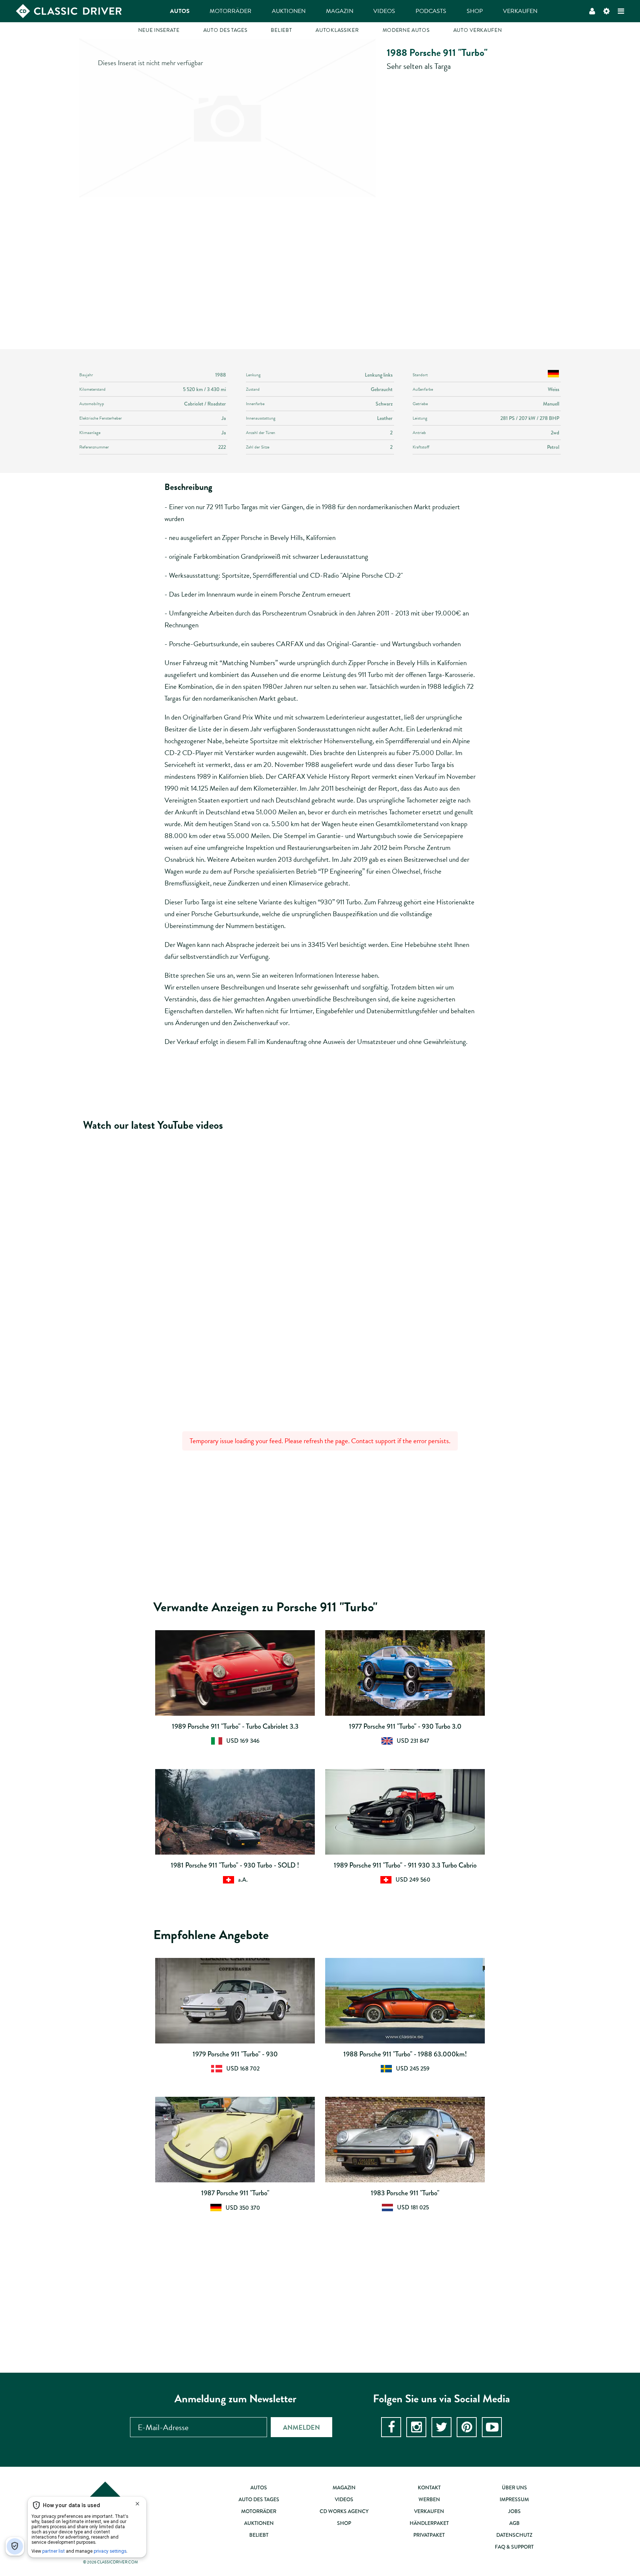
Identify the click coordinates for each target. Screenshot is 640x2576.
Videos (384, 11)
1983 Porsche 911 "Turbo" (405, 2193)
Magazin (340, 11)
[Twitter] (441, 2427)
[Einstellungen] (606, 11)
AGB (514, 2523)
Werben (429, 2499)
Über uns (514, 2487)
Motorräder (231, 11)
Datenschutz (514, 2535)
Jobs (514, 2511)
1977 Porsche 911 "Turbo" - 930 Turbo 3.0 (405, 1726)
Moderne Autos (406, 30)
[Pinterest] (467, 2427)
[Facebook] (391, 2427)
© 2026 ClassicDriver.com (110, 2562)
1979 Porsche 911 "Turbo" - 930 (235, 2054)
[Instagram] (416, 2427)
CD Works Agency (344, 2511)
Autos (180, 11)
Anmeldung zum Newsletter (235, 2399)
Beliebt (281, 30)
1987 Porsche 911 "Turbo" (235, 2193)
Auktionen (289, 11)
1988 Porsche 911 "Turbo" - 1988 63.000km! (405, 2054)
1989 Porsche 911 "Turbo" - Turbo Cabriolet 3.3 (235, 1726)
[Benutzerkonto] (592, 11)
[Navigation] (621, 11)
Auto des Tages (225, 30)
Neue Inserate (159, 30)
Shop (475, 11)
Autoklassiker (337, 30)
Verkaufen (520, 11)
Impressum (514, 2499)
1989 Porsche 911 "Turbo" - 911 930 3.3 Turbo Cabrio (405, 1865)
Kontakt (429, 2487)
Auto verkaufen (478, 30)
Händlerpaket (429, 2523)
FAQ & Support (514, 2547)
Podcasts (431, 11)
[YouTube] (492, 2427)
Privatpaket (429, 2535)
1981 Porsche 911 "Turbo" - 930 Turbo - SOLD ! (235, 1865)
